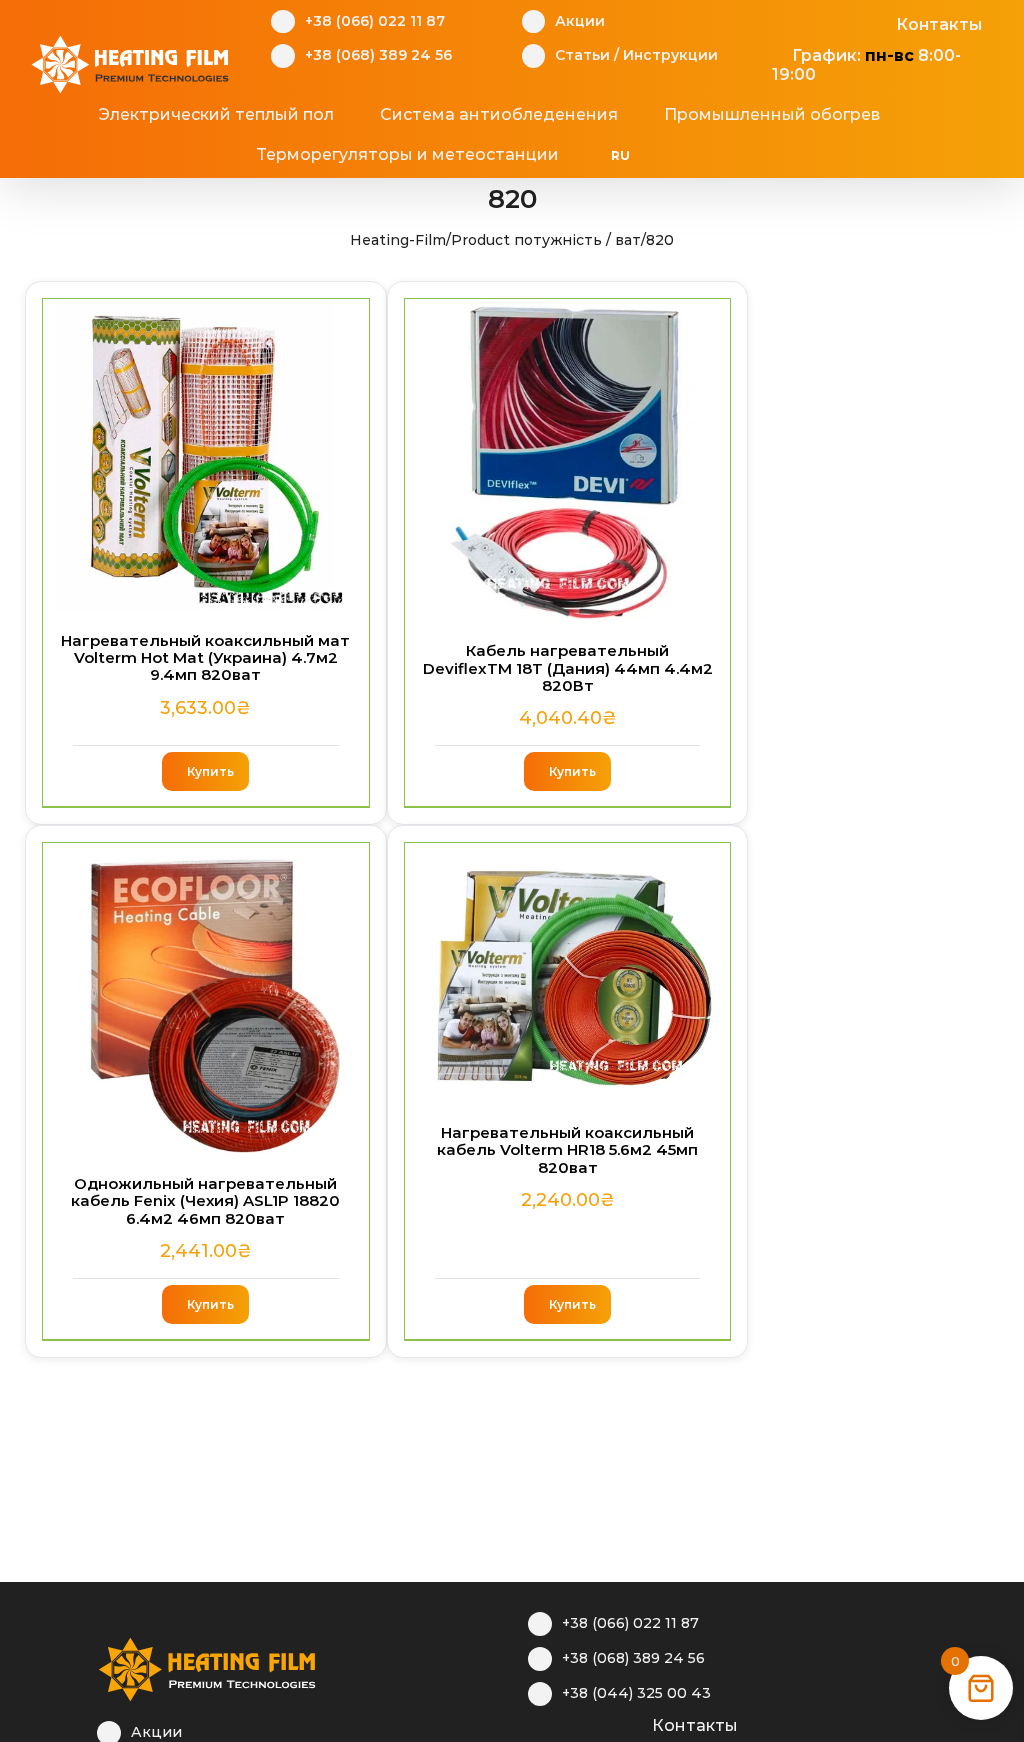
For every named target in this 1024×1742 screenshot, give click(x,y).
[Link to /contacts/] (874, 22)
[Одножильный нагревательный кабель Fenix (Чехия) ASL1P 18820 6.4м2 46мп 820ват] (206, 999)
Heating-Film (398, 240)
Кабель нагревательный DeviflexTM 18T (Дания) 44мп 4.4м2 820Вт (568, 668)
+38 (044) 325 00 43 (636, 1693)
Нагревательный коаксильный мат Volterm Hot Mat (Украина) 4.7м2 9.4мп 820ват (205, 658)
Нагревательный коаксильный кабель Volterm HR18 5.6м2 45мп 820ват (567, 1150)
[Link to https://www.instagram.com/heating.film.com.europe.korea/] (812, 22)
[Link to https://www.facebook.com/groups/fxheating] (781, 22)
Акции (580, 21)
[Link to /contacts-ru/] (630, 1723)
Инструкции (670, 55)
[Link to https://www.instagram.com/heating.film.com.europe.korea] (568, 1723)
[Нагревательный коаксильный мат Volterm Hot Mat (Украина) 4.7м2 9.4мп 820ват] (206, 455)
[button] (738, 155)
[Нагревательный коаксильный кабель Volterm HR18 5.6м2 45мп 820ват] (568, 973)
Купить (210, 771)
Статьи (582, 55)
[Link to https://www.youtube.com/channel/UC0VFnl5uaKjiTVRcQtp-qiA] (843, 22)
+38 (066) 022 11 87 (375, 21)
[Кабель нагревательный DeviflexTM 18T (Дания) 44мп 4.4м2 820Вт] (568, 460)
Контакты (939, 24)
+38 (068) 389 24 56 (378, 55)
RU (620, 155)
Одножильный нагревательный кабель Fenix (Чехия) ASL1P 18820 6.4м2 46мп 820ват (205, 1201)
